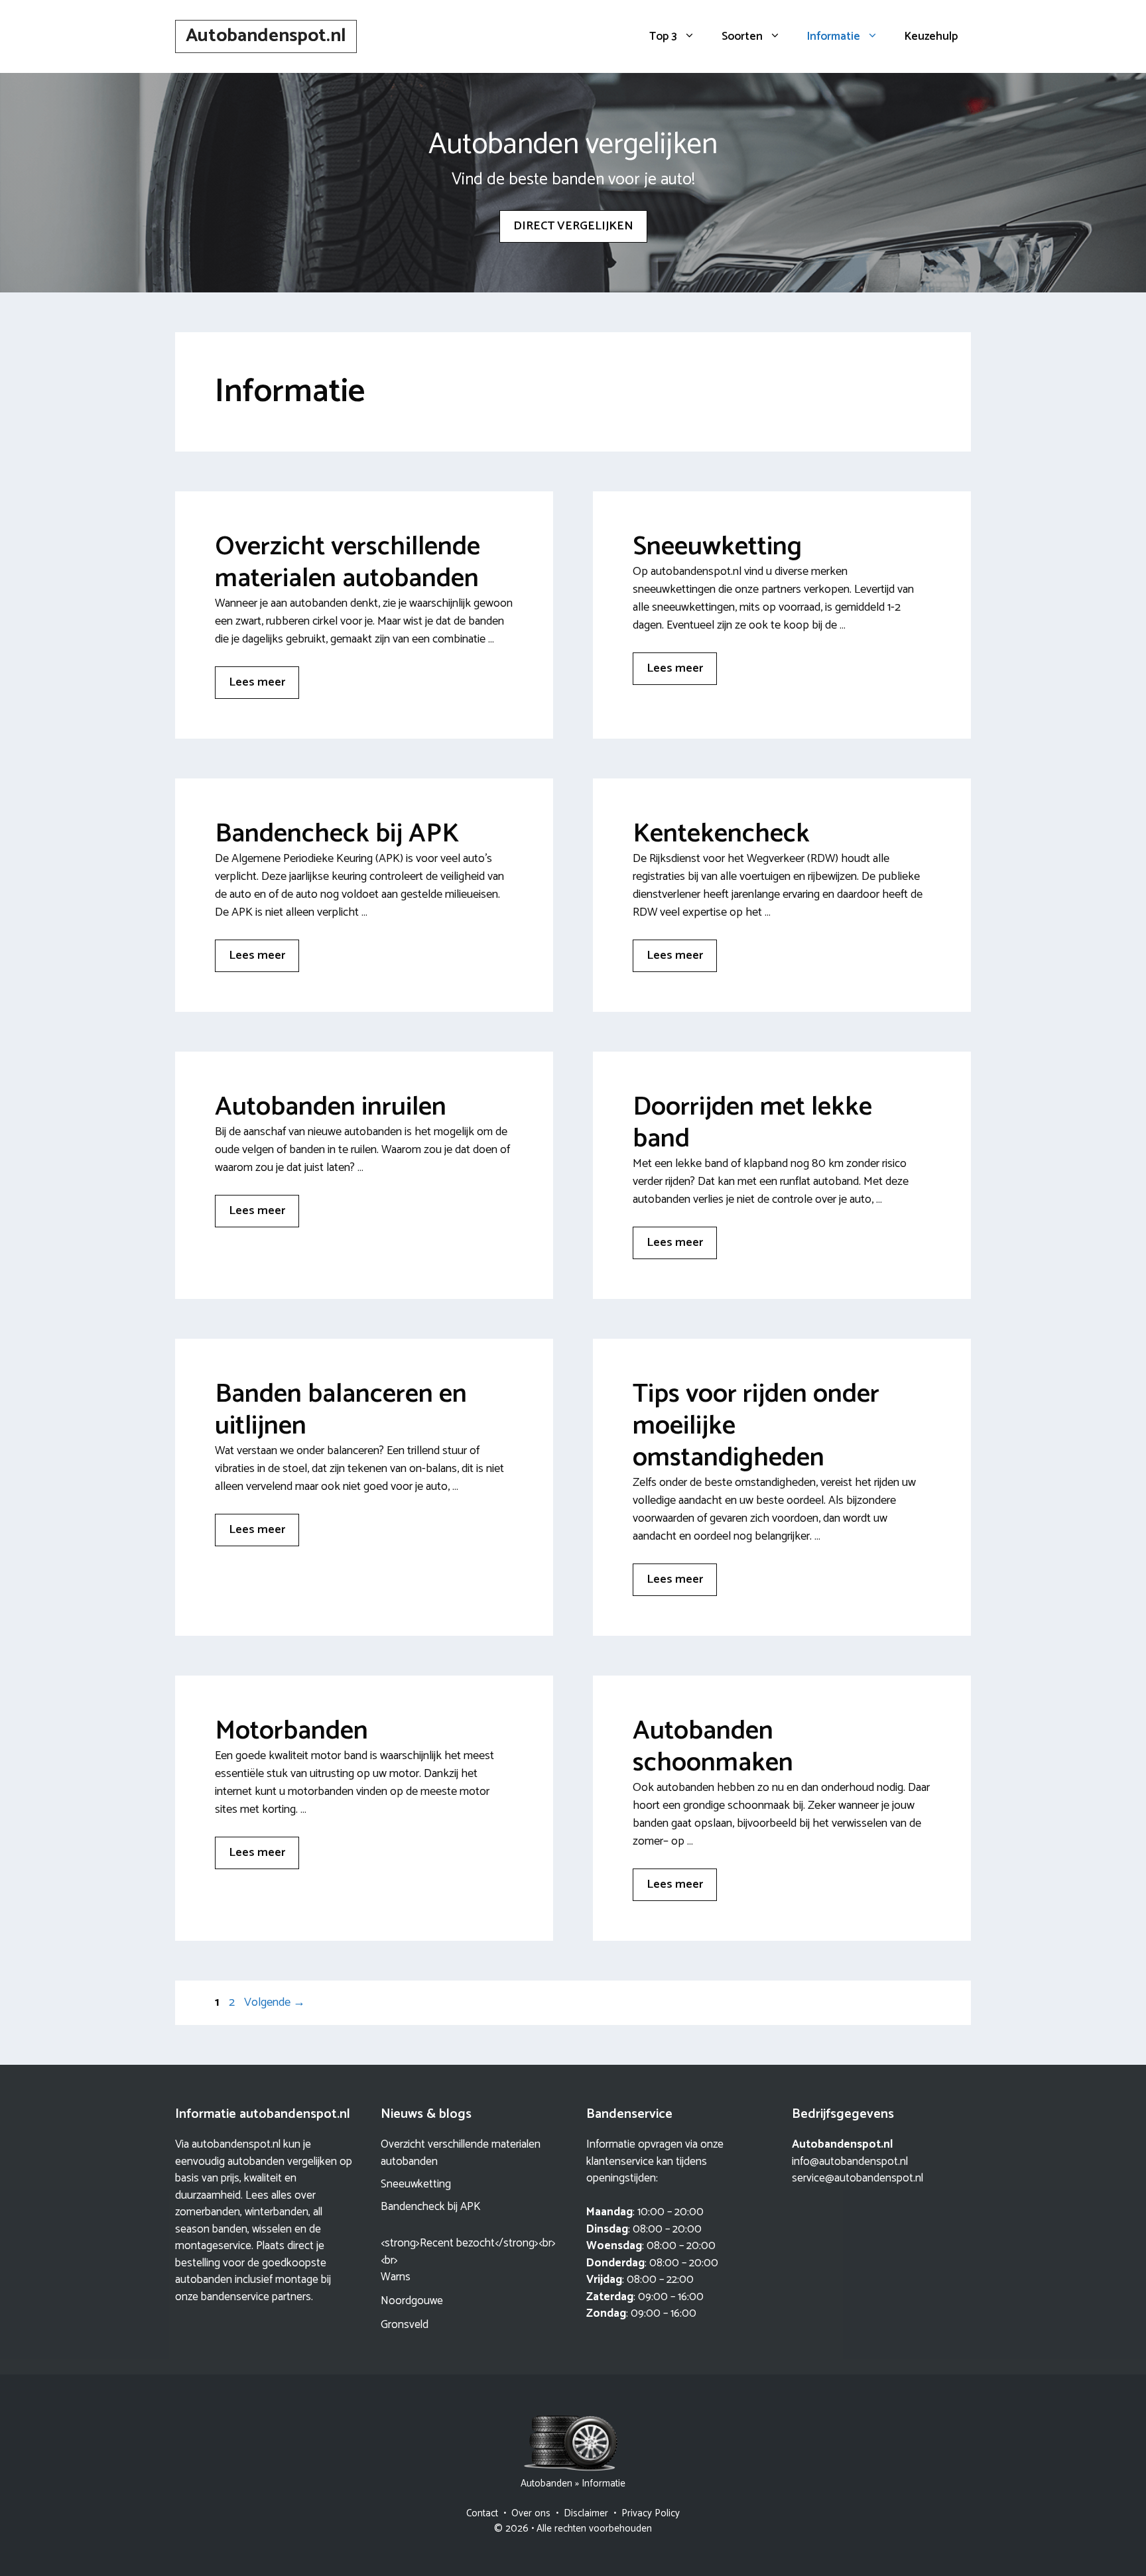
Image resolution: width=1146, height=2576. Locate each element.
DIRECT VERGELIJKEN (573, 226)
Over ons (531, 2513)
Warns (396, 2277)
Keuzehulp (931, 36)
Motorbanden (291, 1731)
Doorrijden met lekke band (752, 1123)
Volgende (275, 2002)
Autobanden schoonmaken (713, 1747)
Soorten (742, 36)
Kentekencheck (721, 834)
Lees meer (257, 682)
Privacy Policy (651, 2513)
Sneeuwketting (717, 547)
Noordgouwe (412, 2301)
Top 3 (663, 36)
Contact (482, 2513)
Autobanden (546, 2484)
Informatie (834, 36)
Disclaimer (586, 2513)
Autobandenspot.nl (266, 36)
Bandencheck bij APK (337, 834)
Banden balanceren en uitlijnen (341, 1410)
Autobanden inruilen (331, 1107)
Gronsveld (405, 2325)
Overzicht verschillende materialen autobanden (348, 563)
